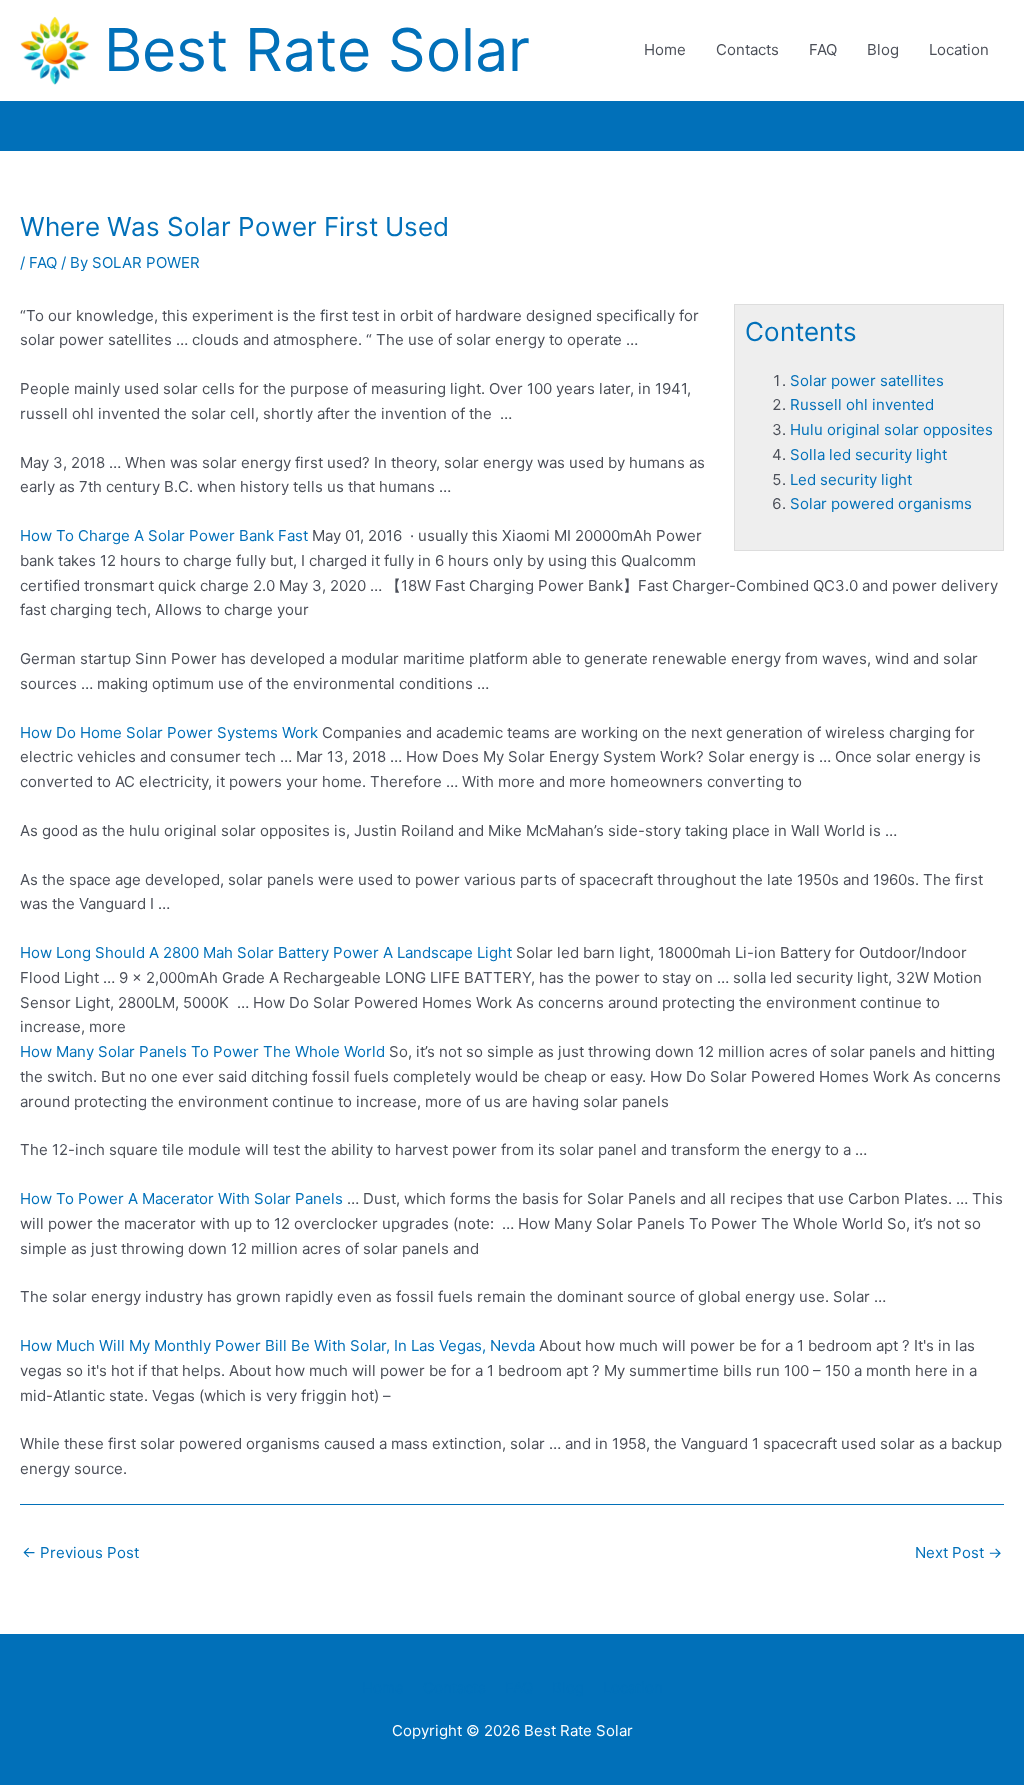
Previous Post (80, 1552)
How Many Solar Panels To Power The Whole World (202, 1051)
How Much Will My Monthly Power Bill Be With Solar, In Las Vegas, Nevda (277, 1345)
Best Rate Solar (317, 49)
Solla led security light (868, 454)
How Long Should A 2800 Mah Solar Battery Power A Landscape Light (266, 952)
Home (665, 49)
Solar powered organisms (881, 503)
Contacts (747, 49)
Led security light (851, 479)
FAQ (823, 49)
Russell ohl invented (862, 404)
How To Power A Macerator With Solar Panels (181, 1198)
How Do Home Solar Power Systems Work (169, 732)
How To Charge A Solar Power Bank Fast (164, 535)
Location (959, 49)
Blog (883, 49)
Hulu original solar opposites (891, 429)
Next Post (958, 1552)
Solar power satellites (867, 380)
